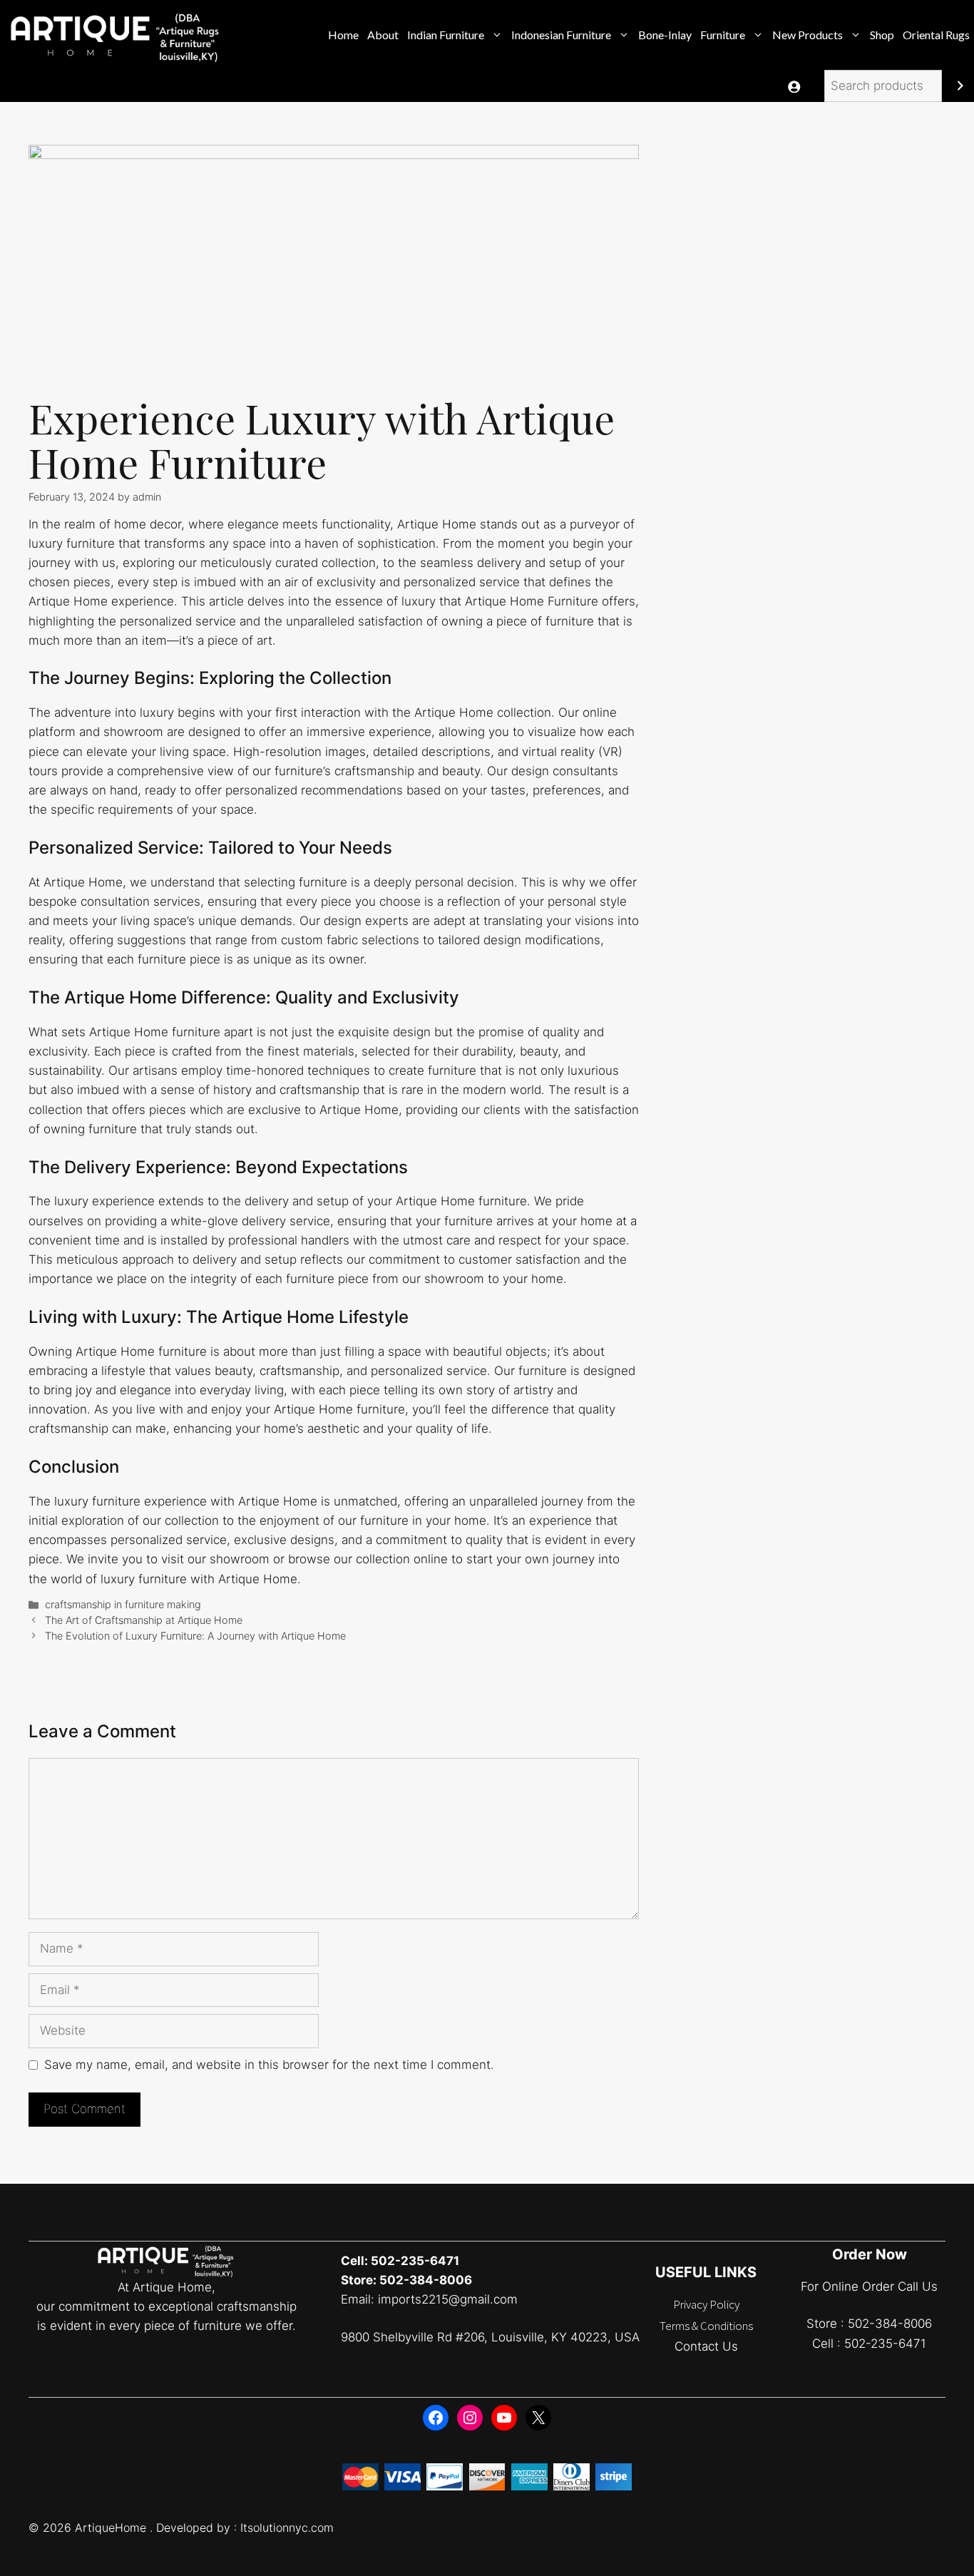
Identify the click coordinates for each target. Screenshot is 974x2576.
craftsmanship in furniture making (123, 1604)
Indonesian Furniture (561, 35)
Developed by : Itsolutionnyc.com (245, 2528)
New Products (808, 35)
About (383, 35)
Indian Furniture (446, 35)
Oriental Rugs (936, 35)
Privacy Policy (706, 2304)
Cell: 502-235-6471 (400, 2261)
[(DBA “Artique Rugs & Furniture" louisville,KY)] (117, 35)
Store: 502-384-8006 (406, 2280)
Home (343, 35)
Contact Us (706, 2346)
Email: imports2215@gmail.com (429, 2299)
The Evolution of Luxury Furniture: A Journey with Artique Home (195, 1636)
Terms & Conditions (706, 2326)
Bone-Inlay (665, 35)
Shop (882, 35)
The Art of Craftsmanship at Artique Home (144, 1620)
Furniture (723, 35)
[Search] (960, 86)
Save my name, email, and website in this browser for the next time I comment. (269, 2065)
